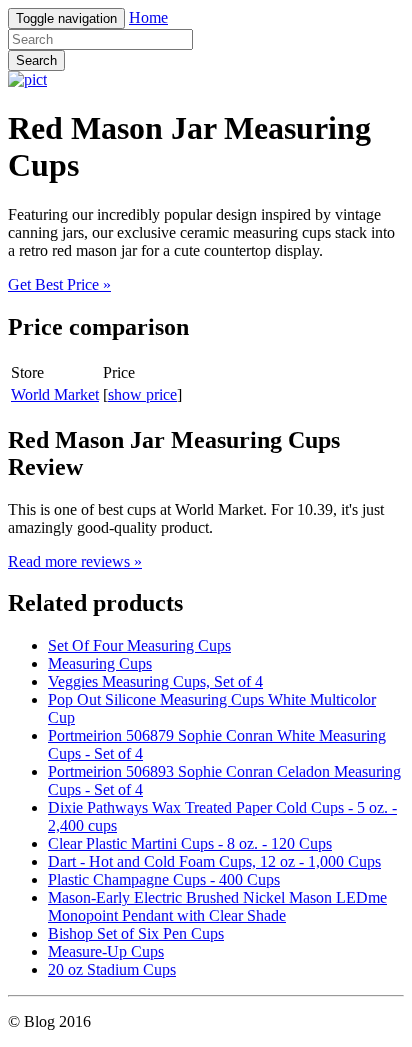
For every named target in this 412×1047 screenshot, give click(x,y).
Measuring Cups (100, 663)
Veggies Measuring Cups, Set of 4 (155, 681)
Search (36, 60)
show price (142, 394)
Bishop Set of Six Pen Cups (136, 933)
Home (148, 17)
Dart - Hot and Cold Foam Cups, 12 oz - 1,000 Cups (214, 861)
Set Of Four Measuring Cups (139, 645)
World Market (55, 394)
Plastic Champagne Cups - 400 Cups (164, 879)
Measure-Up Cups (106, 951)
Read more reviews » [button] (75, 561)
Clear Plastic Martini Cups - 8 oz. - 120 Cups (190, 843)
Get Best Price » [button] (59, 284)
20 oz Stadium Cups (112, 969)
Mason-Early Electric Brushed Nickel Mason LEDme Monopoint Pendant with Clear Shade (217, 906)
